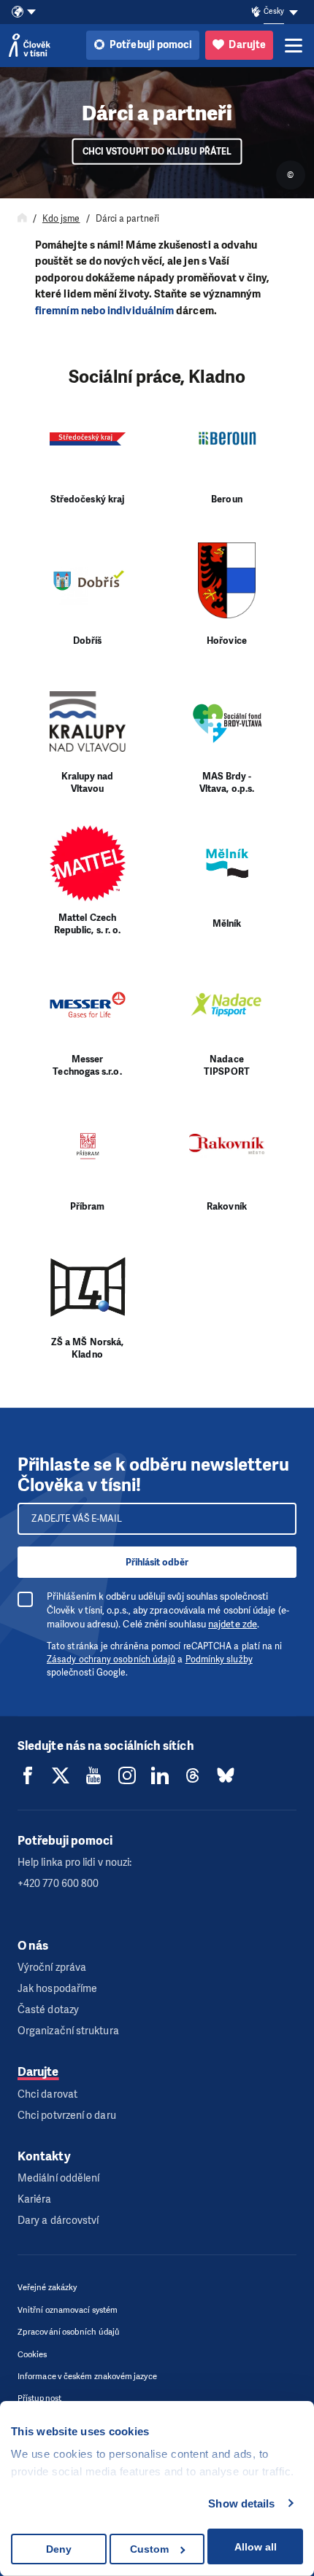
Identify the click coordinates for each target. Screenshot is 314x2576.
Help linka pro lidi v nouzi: (74, 1863)
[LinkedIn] (160, 1775)
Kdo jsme (61, 219)
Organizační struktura (68, 2031)
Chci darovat (47, 2094)
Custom (149, 2549)
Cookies (32, 2355)
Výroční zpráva (52, 1968)
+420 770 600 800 (58, 1884)
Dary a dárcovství (58, 2221)
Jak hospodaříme (57, 1989)
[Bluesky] (226, 1775)
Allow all (256, 2547)
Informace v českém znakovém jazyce (87, 2377)
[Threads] (193, 1775)
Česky (273, 11)
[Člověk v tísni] (30, 45)
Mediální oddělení (58, 2178)
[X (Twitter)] (61, 1775)
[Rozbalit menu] (294, 45)
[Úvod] (22, 219)
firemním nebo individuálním (106, 311)
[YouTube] (93, 1775)
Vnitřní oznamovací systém (68, 2310)
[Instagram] (127, 1775)
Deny (59, 2549)
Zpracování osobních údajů (69, 2332)
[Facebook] (28, 1775)
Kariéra (35, 2199)
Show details (241, 2503)
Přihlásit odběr (157, 1562)
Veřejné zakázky (47, 2288)
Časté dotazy (48, 2010)
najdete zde (233, 1624)
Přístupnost (39, 2398)
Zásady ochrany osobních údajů (111, 1659)
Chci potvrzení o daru (67, 2116)
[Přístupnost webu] (256, 12)
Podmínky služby (219, 1659)
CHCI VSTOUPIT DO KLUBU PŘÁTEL (157, 152)
